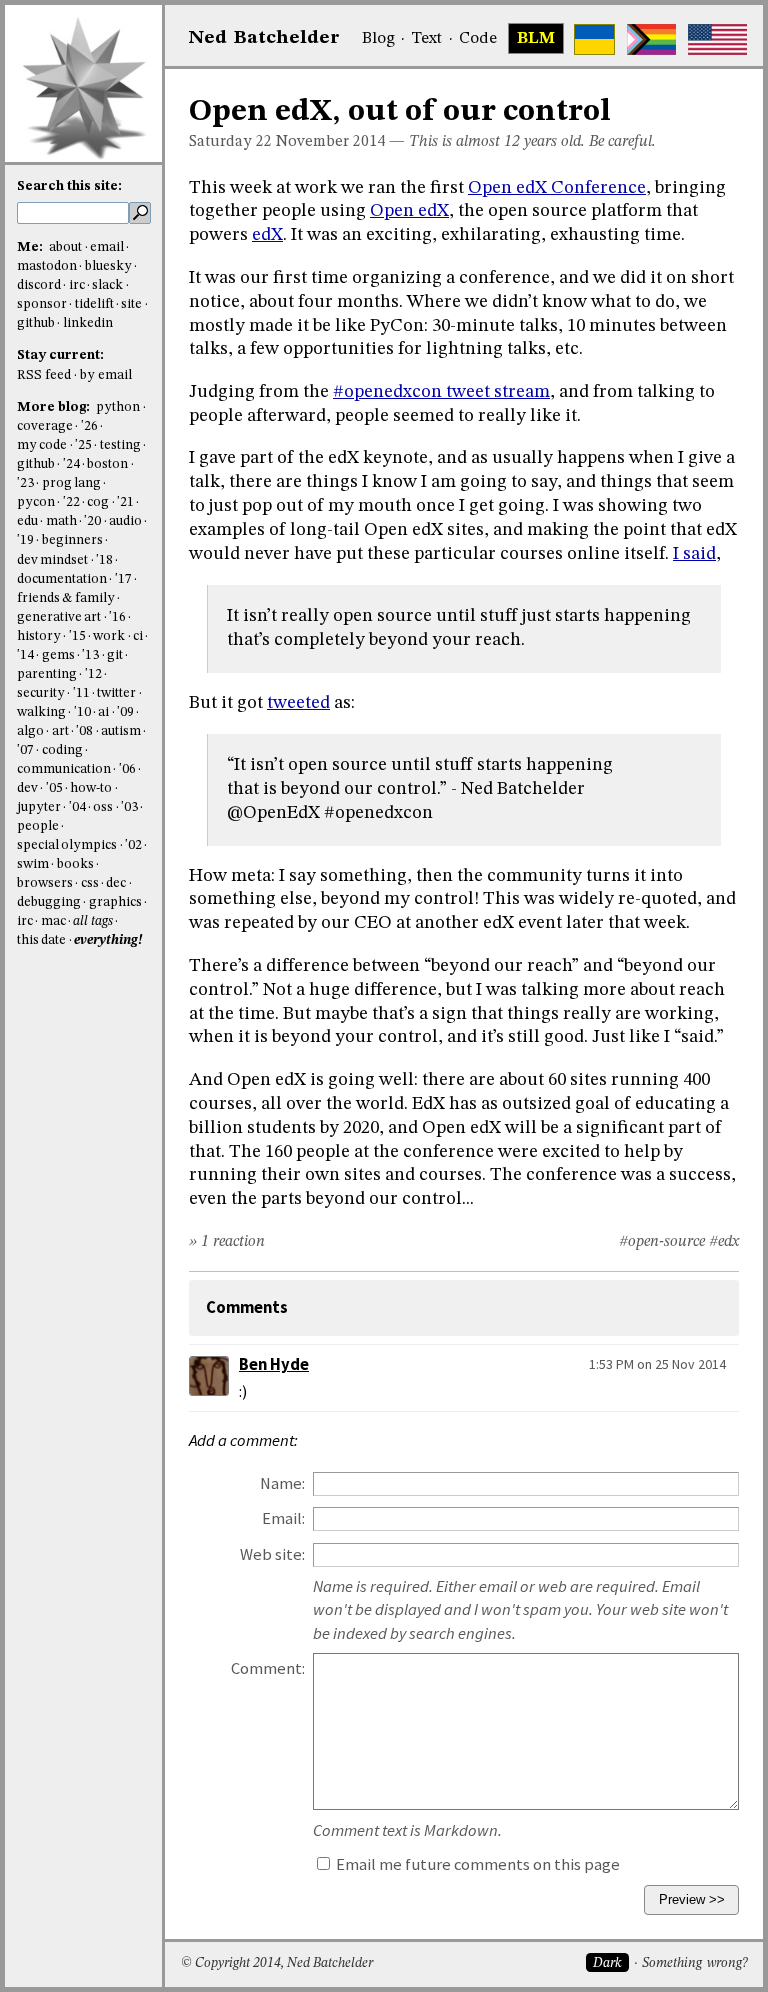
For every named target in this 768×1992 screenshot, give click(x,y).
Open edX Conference (557, 188)
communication (64, 769)
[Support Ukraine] (594, 39)
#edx (724, 1242)
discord (39, 285)
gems (58, 655)
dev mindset (52, 560)
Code (478, 39)
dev (27, 788)
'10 (82, 712)
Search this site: (69, 186)
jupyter (39, 807)
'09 (125, 712)
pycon (36, 502)
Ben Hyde (274, 1364)
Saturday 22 (230, 142)
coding (62, 750)
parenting (47, 674)
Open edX (409, 211)
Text (426, 39)
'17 (123, 579)
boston (107, 464)
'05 (54, 788)
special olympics (67, 845)
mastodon (47, 266)
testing (120, 445)
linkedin (88, 323)
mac (53, 921)
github (36, 323)
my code (42, 445)
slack (107, 285)
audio (125, 521)
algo (30, 731)
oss (103, 807)
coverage (45, 426)
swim (33, 864)
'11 (81, 693)
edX (267, 235)
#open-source (662, 1242)
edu (27, 521)
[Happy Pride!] (651, 39)
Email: (283, 1518)
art (60, 731)
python (118, 407)
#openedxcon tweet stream (441, 392)
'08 (84, 731)
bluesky (108, 266)
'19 (25, 540)
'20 (92, 521)
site (131, 304)
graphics (115, 902)
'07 (25, 750)
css (90, 883)
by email (106, 375)
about (65, 247)
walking (41, 712)
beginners (72, 540)
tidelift (94, 304)
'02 (133, 845)
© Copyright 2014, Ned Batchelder (277, 1963)
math (61, 521)
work (109, 636)
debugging (49, 902)
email (107, 247)
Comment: (268, 1668)
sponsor (42, 304)
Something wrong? (694, 1963)
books (75, 864)
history (39, 636)
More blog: (55, 407)
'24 (71, 464)
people (38, 826)
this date (41, 940)
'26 (89, 426)
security (41, 693)
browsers (45, 883)
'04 (77, 807)
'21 (125, 502)
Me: (31, 247)
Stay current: (60, 355)
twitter (116, 693)
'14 (25, 655)
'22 (71, 502)
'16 (117, 617)
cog (98, 502)
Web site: (272, 1554)
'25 (83, 445)
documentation (62, 579)
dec (116, 883)
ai (103, 712)
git (115, 655)
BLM (536, 39)
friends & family (66, 598)
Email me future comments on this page (476, 1864)
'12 (93, 674)
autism (121, 731)
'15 (77, 636)
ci (138, 636)
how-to (91, 788)
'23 (25, 483)
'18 (104, 560)
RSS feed (44, 375)
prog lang (71, 483)
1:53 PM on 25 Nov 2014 (657, 1364)
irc (77, 285)
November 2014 (330, 142)
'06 (127, 769)
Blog (378, 39)
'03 (129, 807)
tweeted (298, 703)
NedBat (264, 38)
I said (694, 554)
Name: (282, 1483)
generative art (59, 617)
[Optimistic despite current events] (717, 39)
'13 (90, 655)
